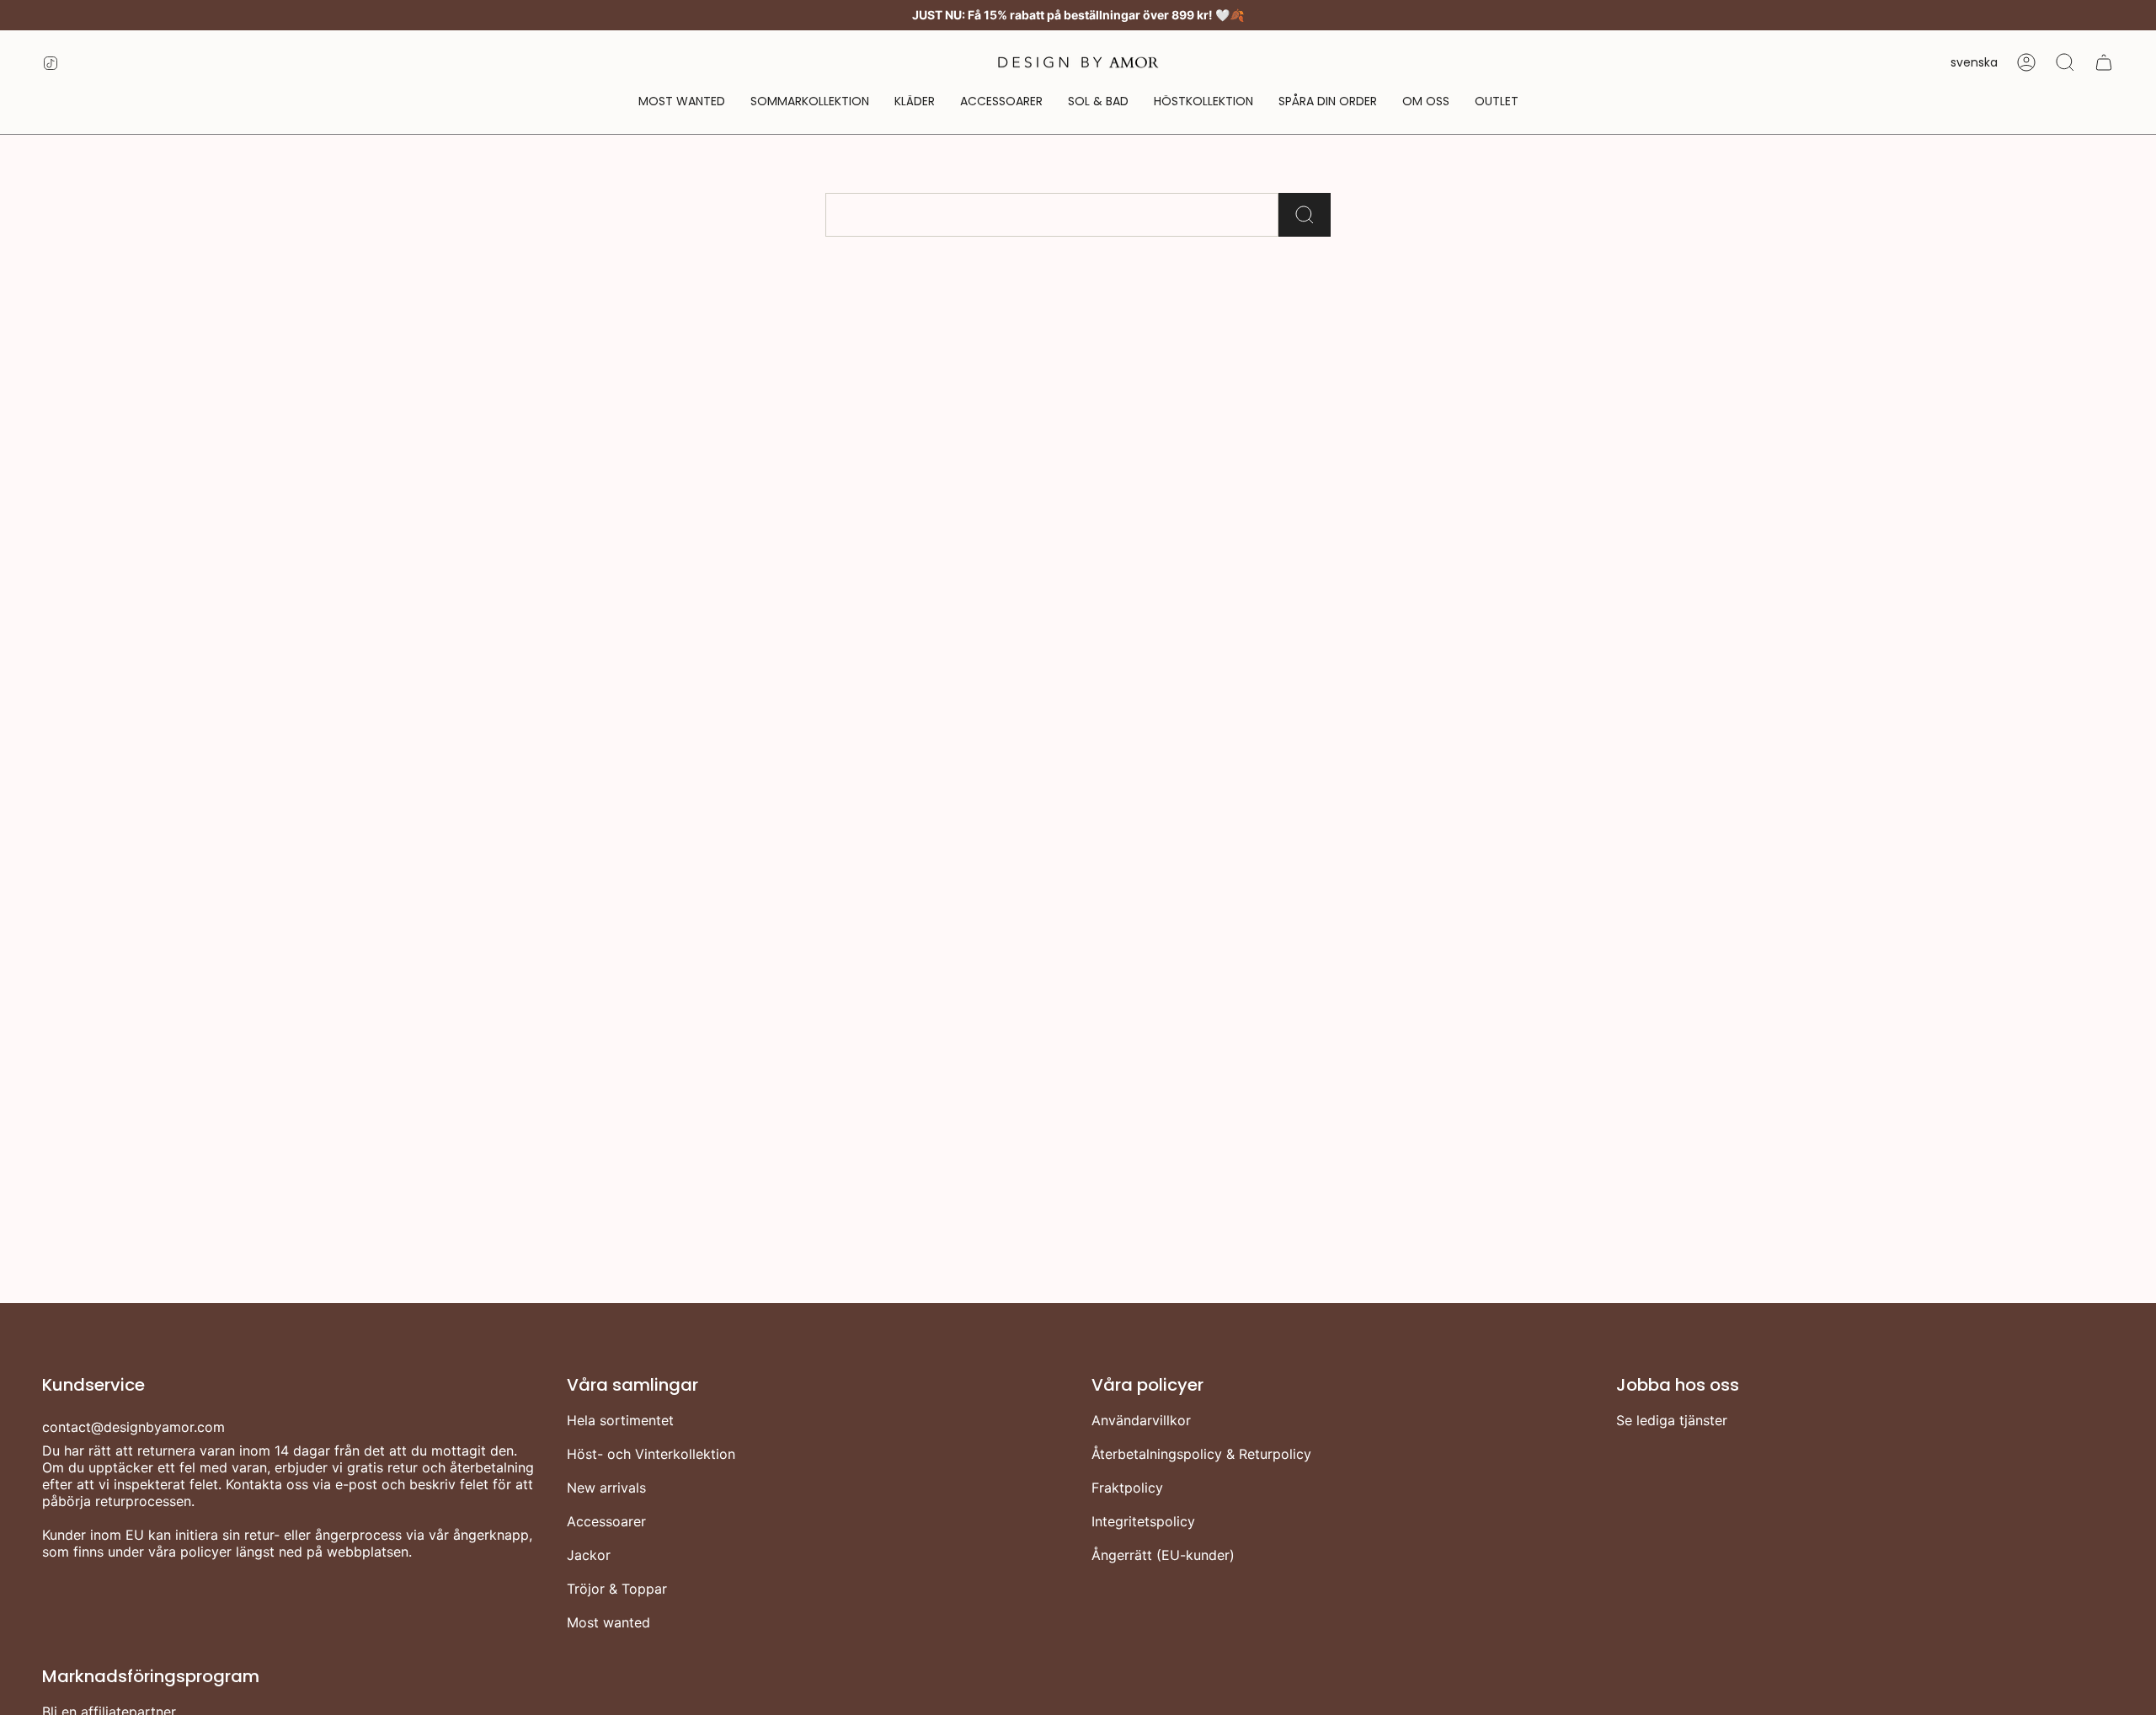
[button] (915, 102)
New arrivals (606, 1488)
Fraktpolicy (1127, 1488)
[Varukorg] (2104, 62)
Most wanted (608, 1622)
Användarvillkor (1141, 1420)
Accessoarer (606, 1521)
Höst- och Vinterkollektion (651, 1454)
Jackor (589, 1555)
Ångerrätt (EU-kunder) (1163, 1555)
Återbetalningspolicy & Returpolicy (1201, 1454)
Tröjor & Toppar (617, 1589)
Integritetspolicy (1143, 1521)
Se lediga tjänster (1672, 1420)
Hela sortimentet (620, 1420)
